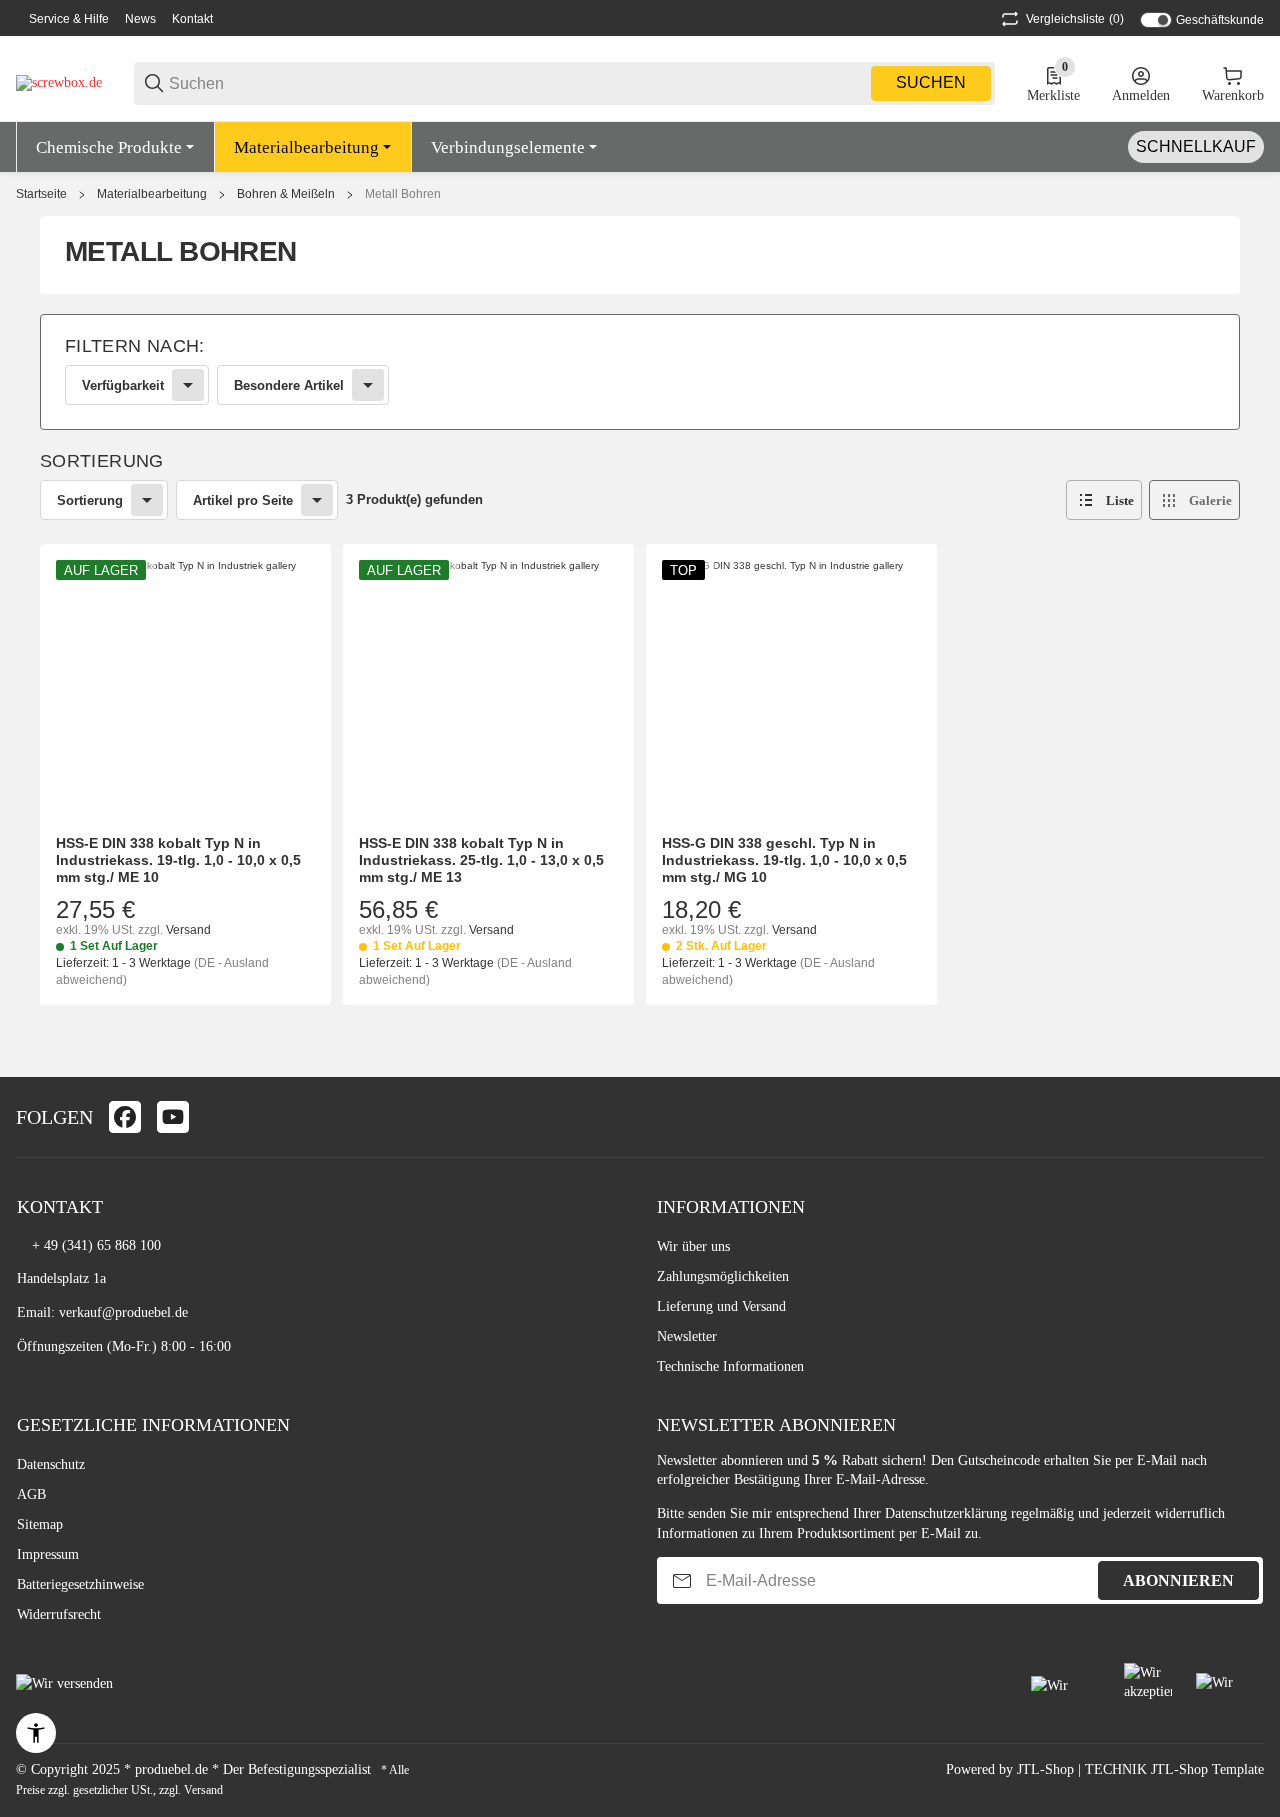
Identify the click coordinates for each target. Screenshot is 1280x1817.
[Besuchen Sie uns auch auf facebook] (125, 1117)
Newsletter (687, 1336)
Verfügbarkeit (123, 385)
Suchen (931, 82)
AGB (31, 1494)
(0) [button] (1075, 19)
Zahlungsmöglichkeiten (723, 1276)
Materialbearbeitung (152, 194)
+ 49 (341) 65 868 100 (96, 1245)
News (140, 19)
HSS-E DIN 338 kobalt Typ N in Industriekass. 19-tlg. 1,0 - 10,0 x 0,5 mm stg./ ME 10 (178, 860)
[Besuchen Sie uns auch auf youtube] (173, 1117)
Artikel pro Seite (243, 500)
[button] (1104, 500)
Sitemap (40, 1524)
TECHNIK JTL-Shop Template (1174, 1769)
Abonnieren (1178, 1580)
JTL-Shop (1047, 1769)
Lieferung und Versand (721, 1306)
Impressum (48, 1554)
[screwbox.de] (59, 82)
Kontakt (192, 19)
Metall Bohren (403, 194)
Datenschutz (51, 1464)
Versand (188, 930)
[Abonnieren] (682, 1580)
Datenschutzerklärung (946, 1513)
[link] (640, 372)
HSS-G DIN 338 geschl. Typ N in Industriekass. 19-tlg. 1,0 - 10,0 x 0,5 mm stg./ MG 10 (784, 860)
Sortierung (90, 500)
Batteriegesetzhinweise (80, 1584)
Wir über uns (693, 1246)
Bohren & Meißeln (286, 194)
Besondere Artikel (289, 385)
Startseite (41, 194)
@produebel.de (145, 1312)
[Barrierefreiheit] (36, 1733)
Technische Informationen (730, 1366)
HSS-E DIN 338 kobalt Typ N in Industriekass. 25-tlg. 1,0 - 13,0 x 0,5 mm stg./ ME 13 (481, 860)
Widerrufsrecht (59, 1614)
